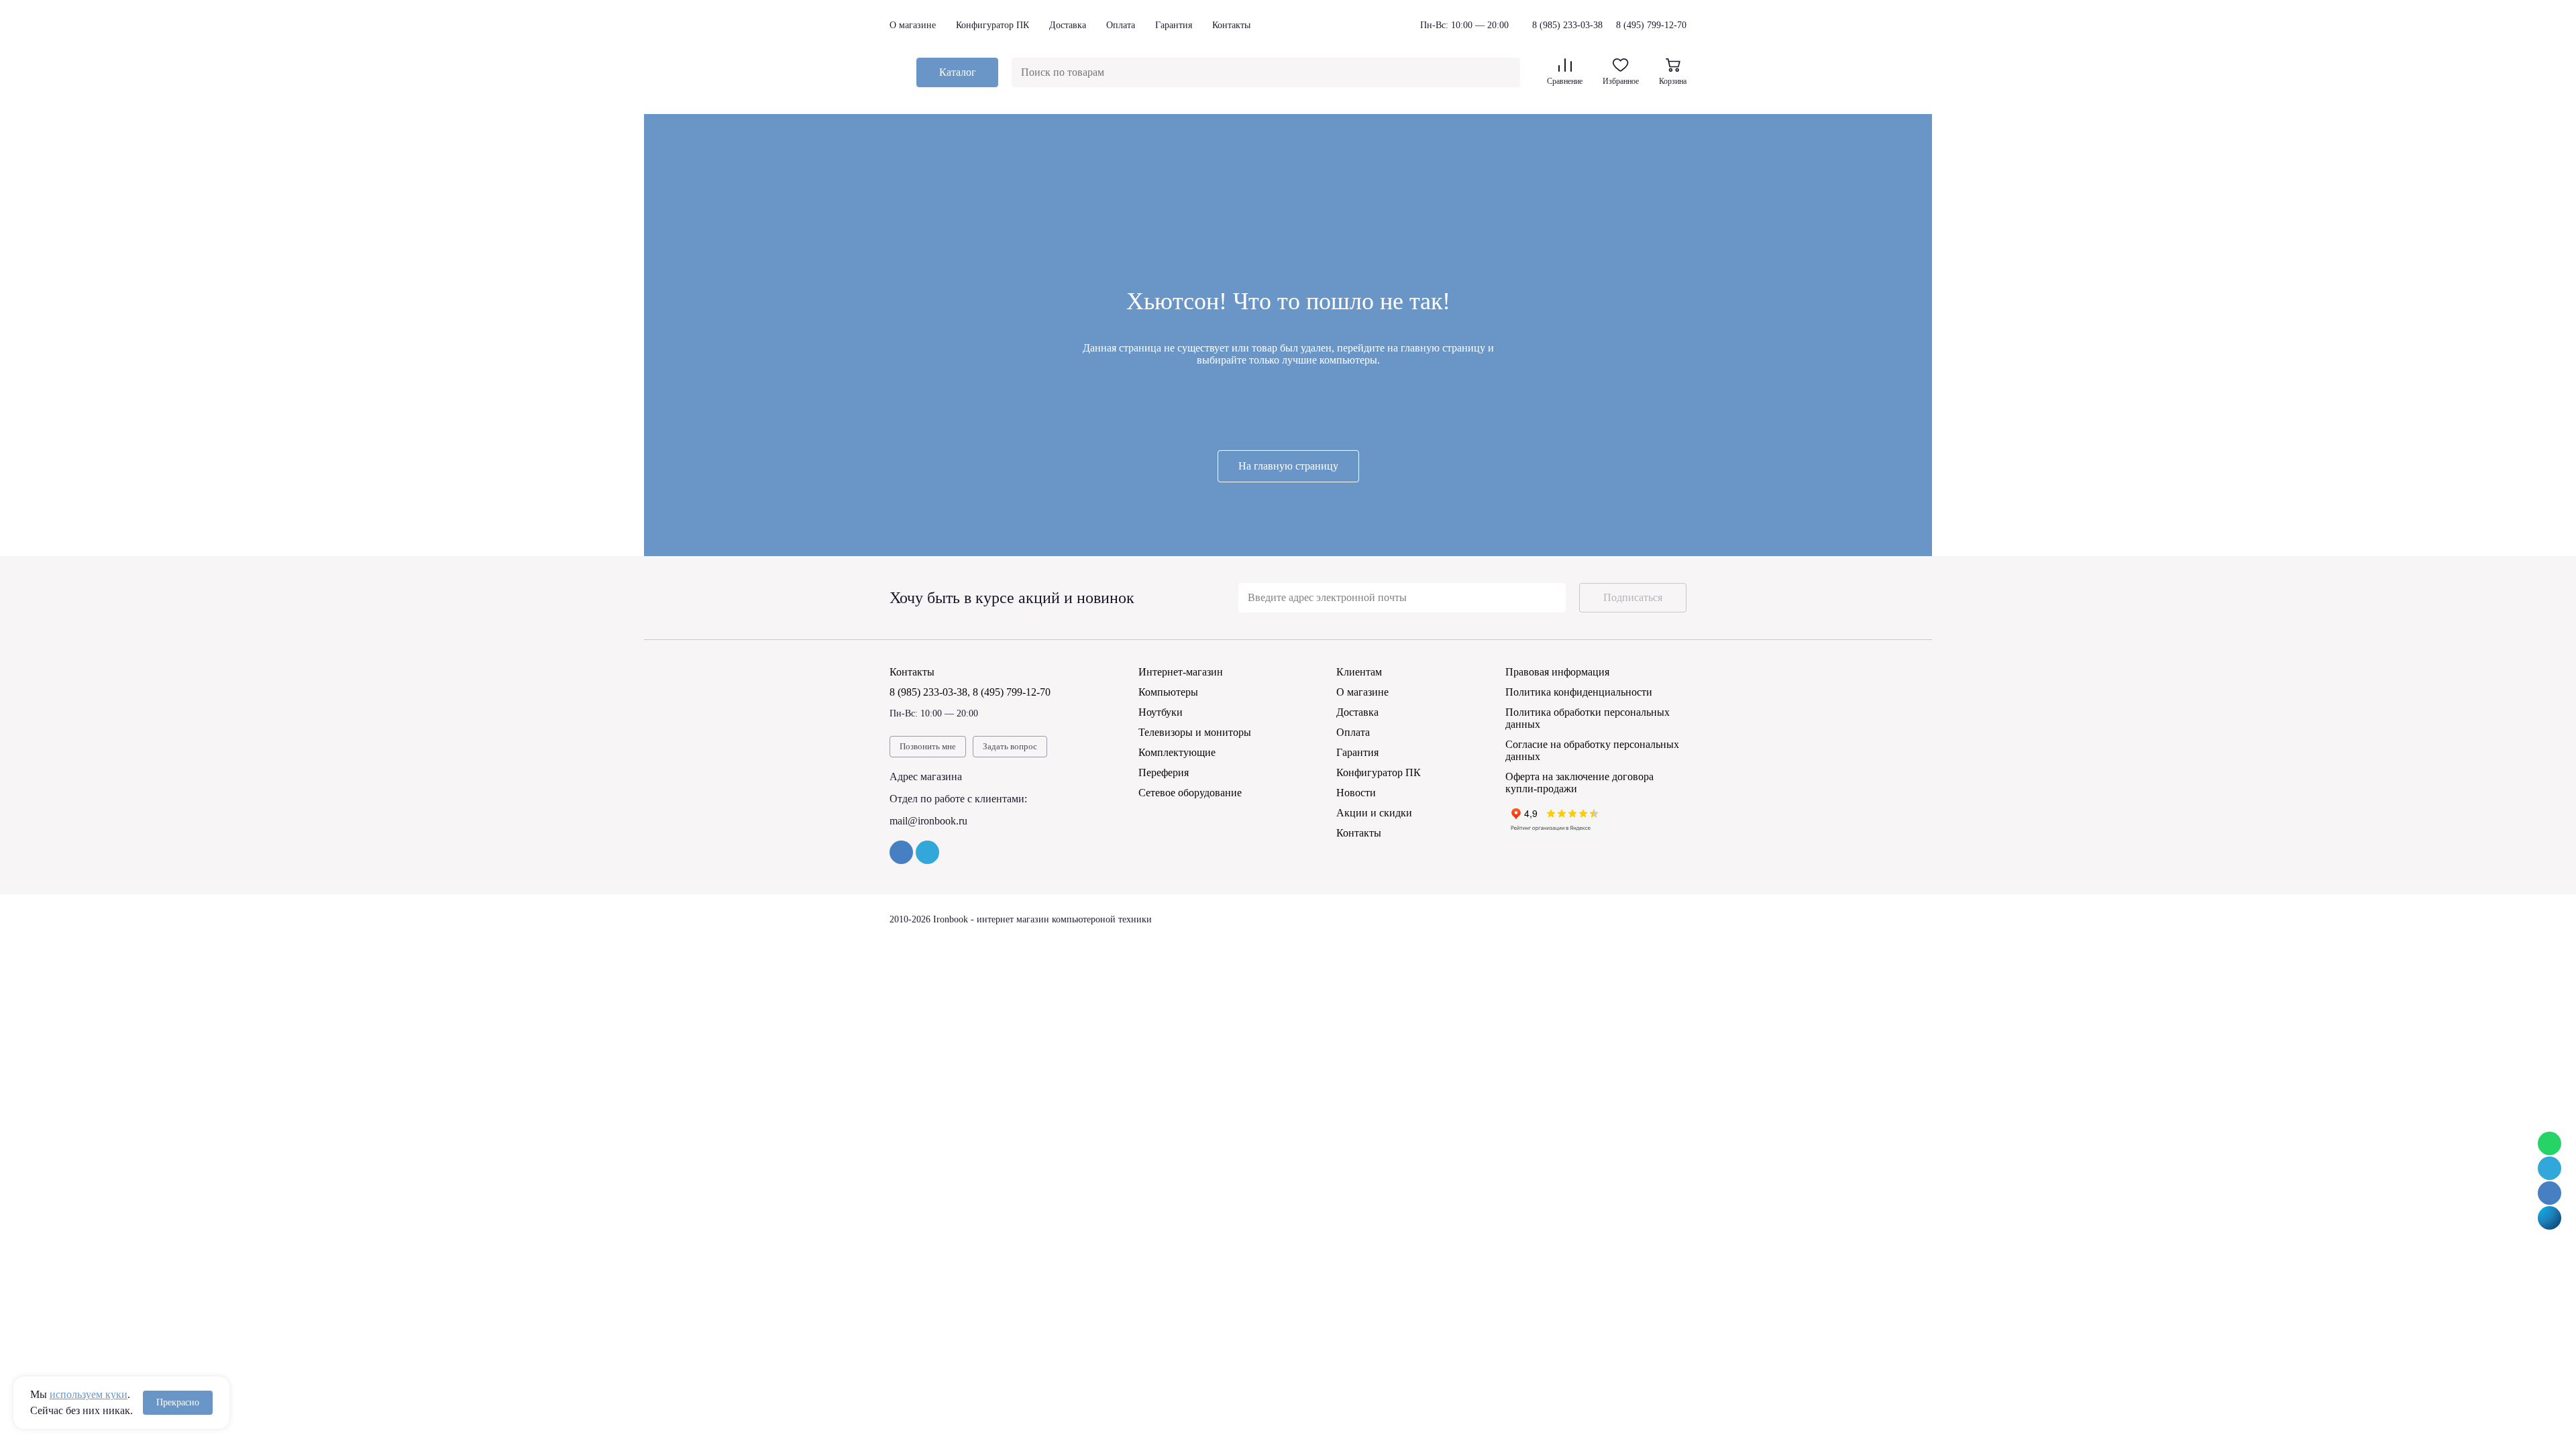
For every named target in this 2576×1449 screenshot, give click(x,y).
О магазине (913, 25)
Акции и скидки (1374, 813)
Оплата (1121, 25)
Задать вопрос (1010, 746)
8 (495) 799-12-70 (1651, 25)
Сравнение (1565, 81)
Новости (1356, 793)
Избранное (1621, 81)
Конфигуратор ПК (992, 25)
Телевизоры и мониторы (1195, 732)
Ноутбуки (1161, 712)
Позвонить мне (928, 746)
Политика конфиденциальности (1579, 692)
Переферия (1164, 772)
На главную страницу (1288, 466)
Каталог (958, 72)
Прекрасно (178, 1402)
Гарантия (1174, 25)
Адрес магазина (926, 776)
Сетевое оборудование (1190, 793)
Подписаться (1633, 597)
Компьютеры (1168, 692)
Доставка (1068, 25)
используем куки (89, 1394)
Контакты (1231, 25)
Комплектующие (1177, 752)
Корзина (1673, 81)
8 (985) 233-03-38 (1567, 25)
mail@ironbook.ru (928, 821)
